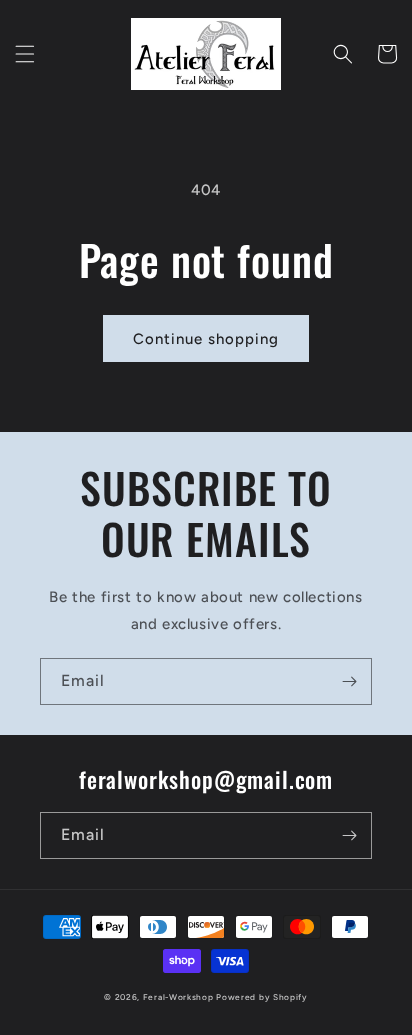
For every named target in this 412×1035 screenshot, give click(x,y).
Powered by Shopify (262, 997)
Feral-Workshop (178, 997)
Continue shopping (206, 339)
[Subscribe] (349, 681)
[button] (25, 54)
